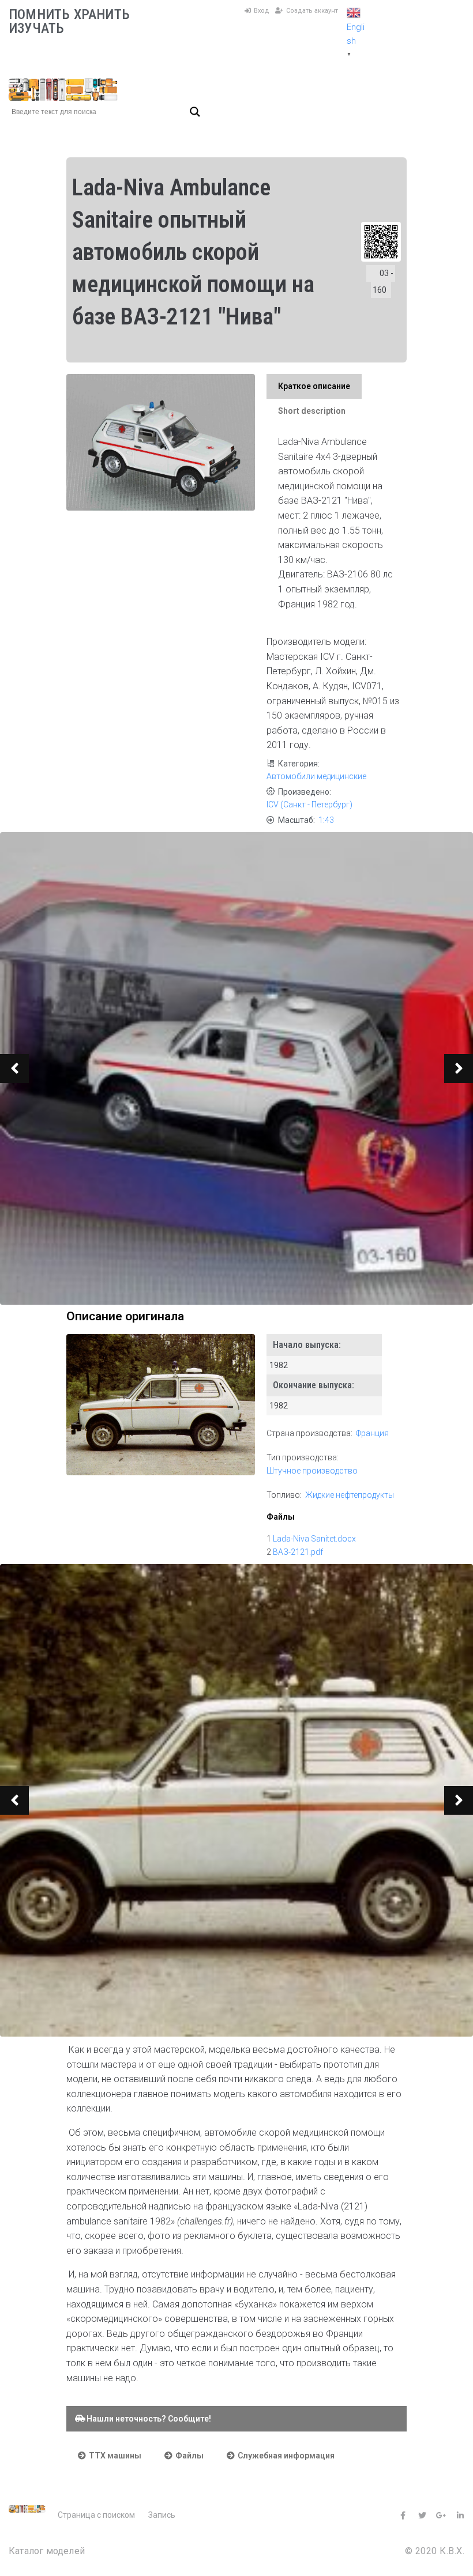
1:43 (326, 820)
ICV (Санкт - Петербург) (309, 804)
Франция (372, 1433)
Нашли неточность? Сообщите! (147, 2419)
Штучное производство (312, 1471)
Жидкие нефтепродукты (350, 1495)
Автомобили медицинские (316, 776)
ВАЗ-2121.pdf (298, 1552)
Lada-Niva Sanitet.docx (314, 1539)
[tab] (314, 386)
